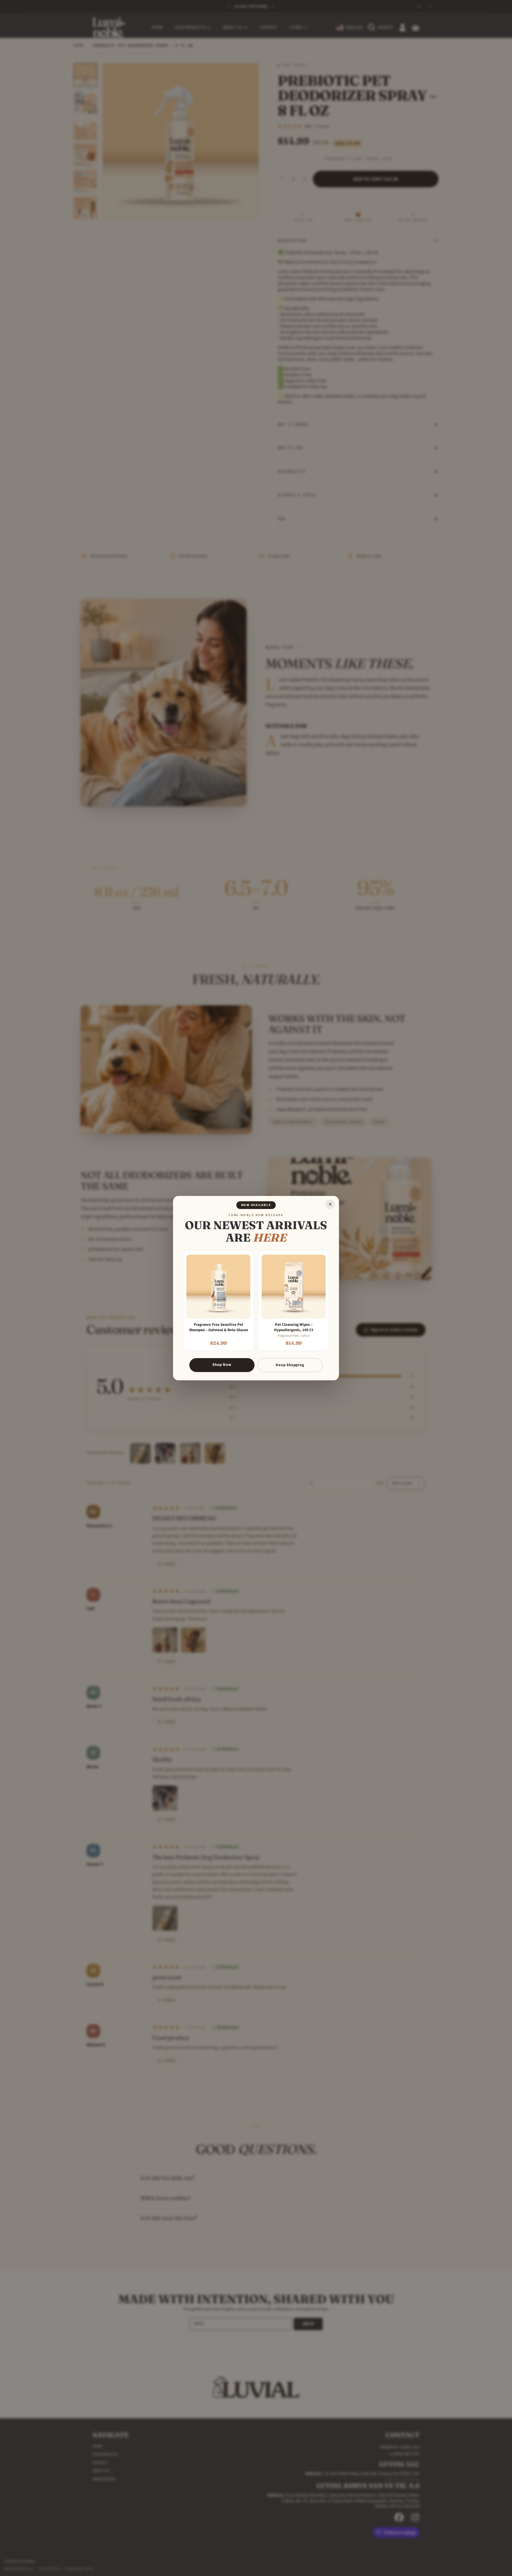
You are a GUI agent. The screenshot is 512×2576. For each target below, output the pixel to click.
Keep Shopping (290, 1365)
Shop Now (222, 1365)
